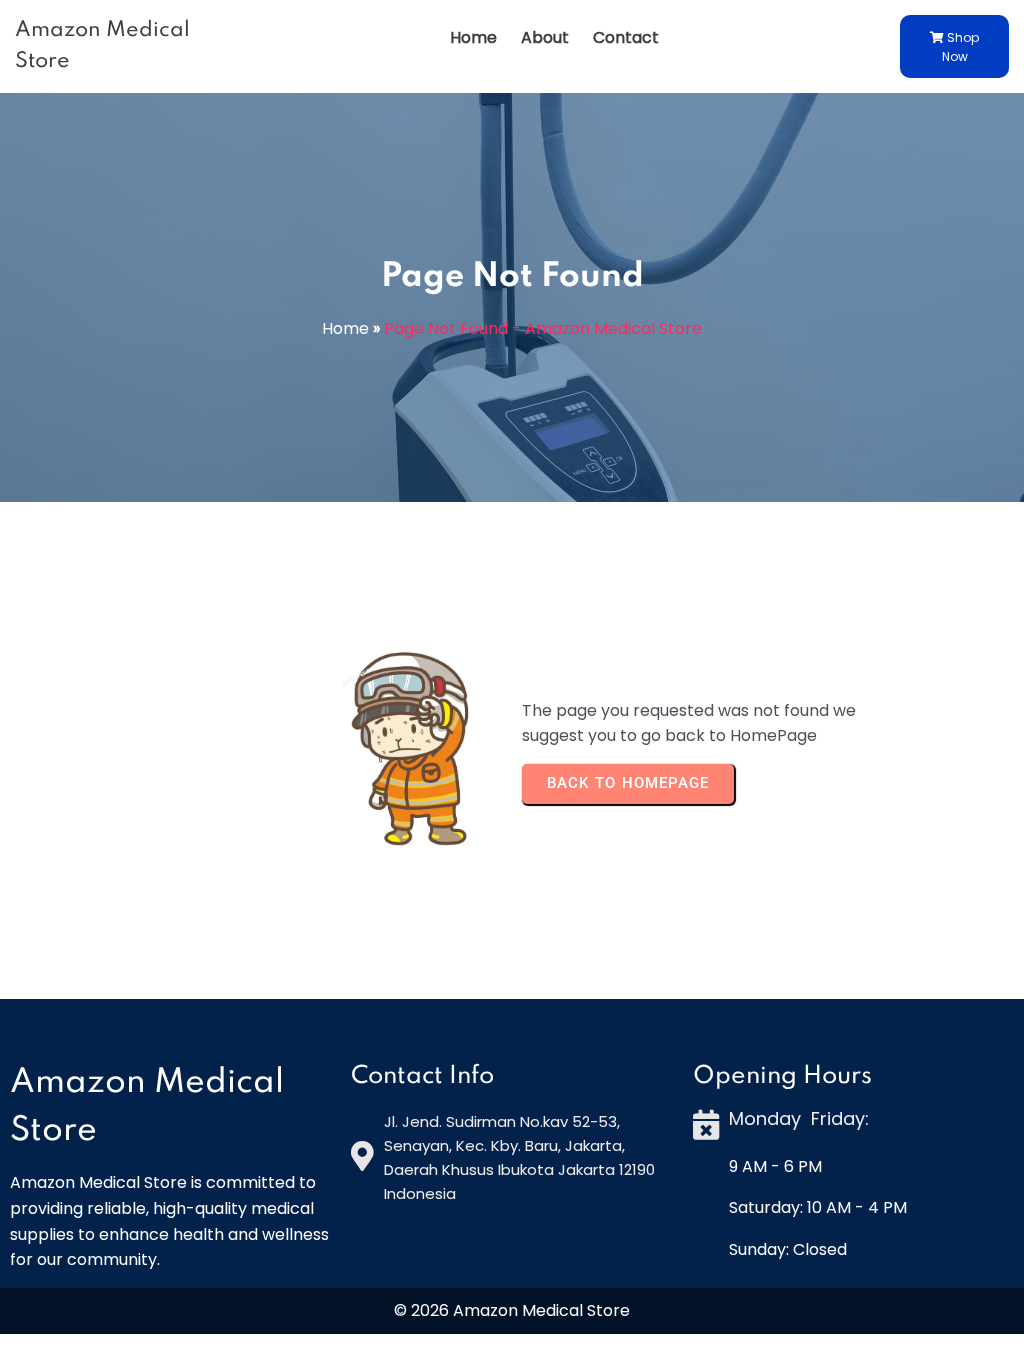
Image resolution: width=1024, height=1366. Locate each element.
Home (345, 328)
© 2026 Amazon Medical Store (512, 1310)
